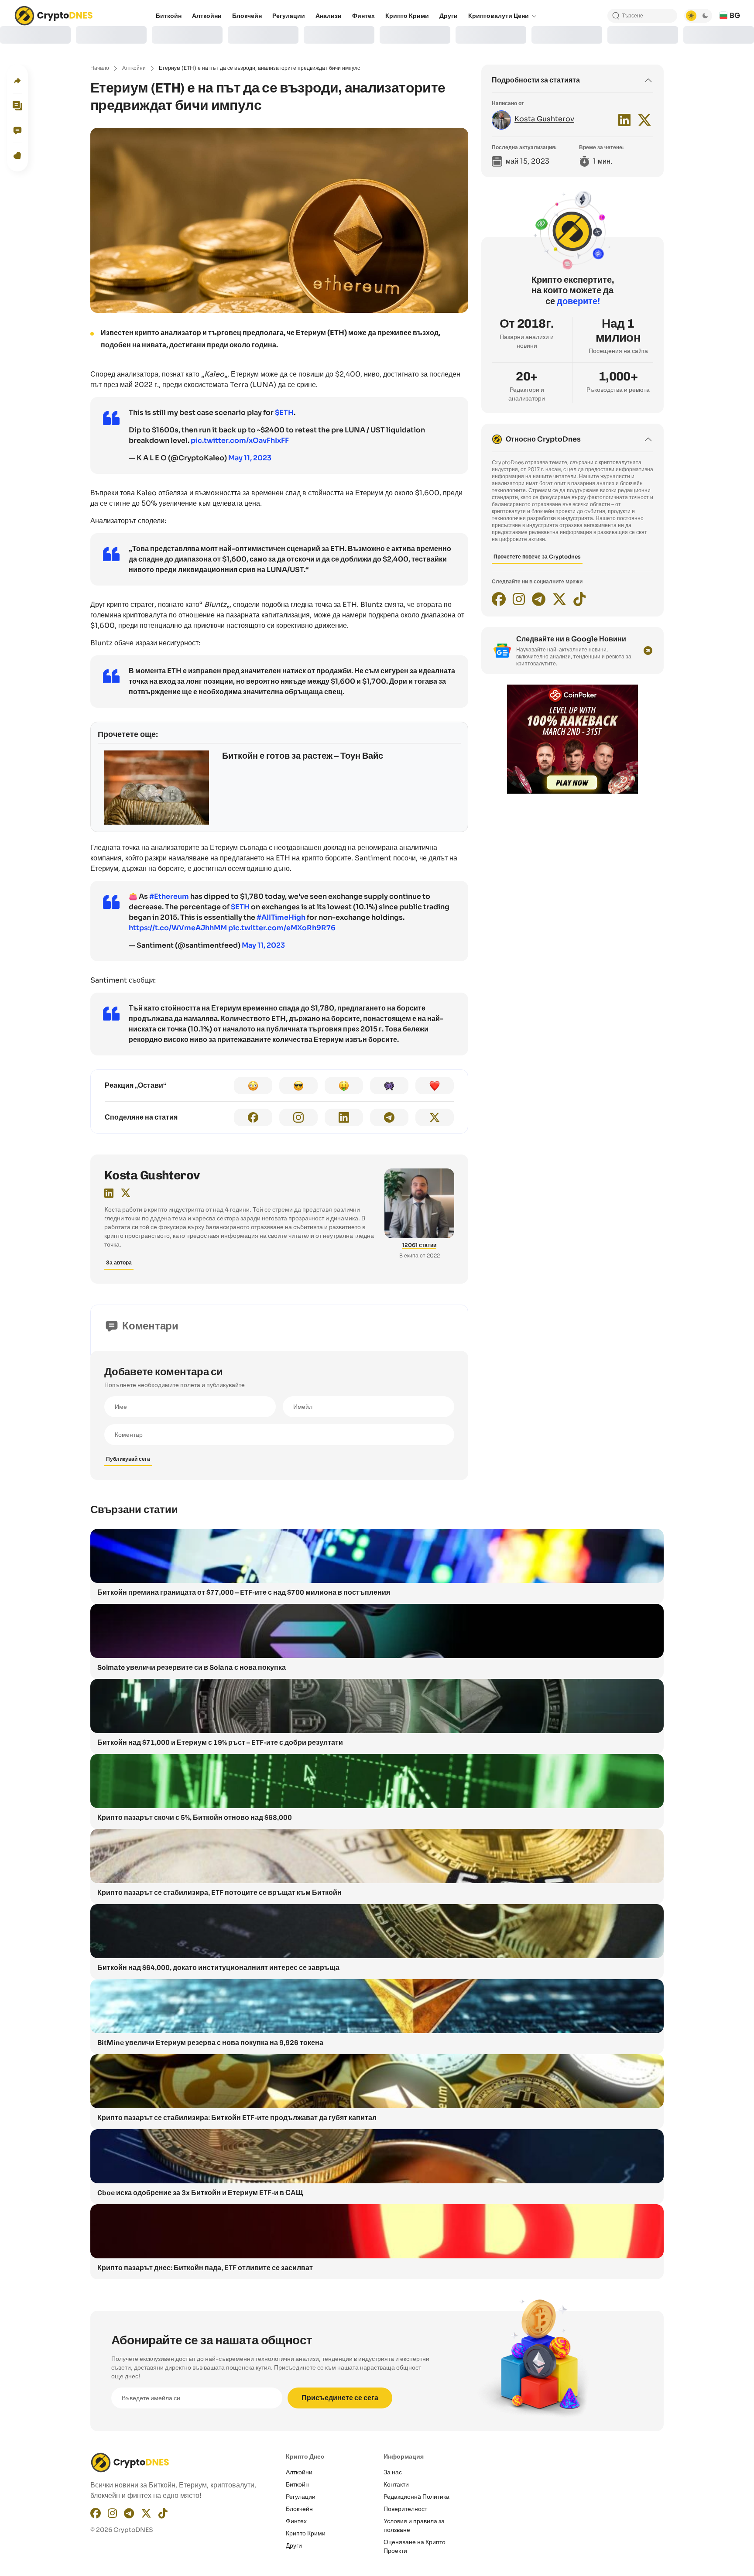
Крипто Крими (306, 2533)
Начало (100, 68)
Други (294, 2545)
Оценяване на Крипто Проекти (415, 2546)
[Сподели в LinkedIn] (344, 1117)
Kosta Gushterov (152, 1175)
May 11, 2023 (250, 458)
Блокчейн (299, 2509)
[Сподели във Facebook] (253, 1117)
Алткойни (134, 68)
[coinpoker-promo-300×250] (572, 791)
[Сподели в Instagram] (298, 1117)
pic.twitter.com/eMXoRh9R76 (282, 928)
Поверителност (405, 2509)
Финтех (296, 2521)
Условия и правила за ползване (414, 2525)
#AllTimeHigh (281, 917)
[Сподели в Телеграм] (389, 1117)
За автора (119, 1262)
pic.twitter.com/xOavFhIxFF (240, 440)
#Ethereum (169, 896)
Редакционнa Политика (416, 2497)
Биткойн (297, 2484)
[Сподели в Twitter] (435, 1117)
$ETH (284, 413)
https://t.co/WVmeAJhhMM (178, 928)
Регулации (301, 2497)
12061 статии (419, 1245)
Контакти (396, 2484)
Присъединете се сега (340, 2398)
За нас (393, 2472)
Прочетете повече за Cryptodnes (537, 557)
